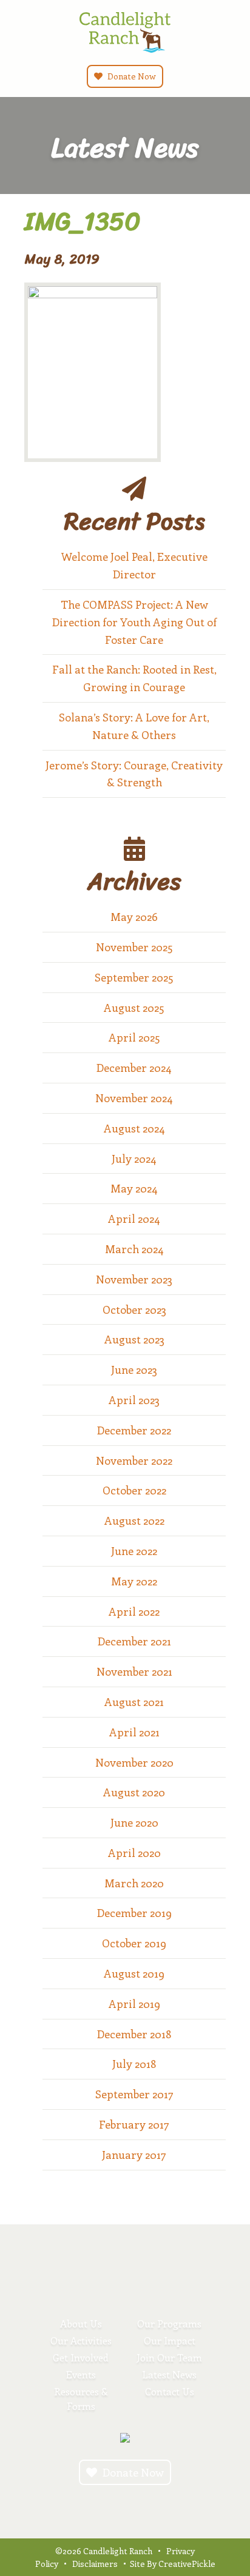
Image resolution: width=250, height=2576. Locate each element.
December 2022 (134, 1430)
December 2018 (134, 2034)
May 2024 (134, 1188)
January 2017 (134, 2155)
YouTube (135, 2504)
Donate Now (131, 76)
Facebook (115, 2504)
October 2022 (134, 1490)
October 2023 (134, 1310)
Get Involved (81, 2357)
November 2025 (134, 947)
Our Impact (170, 2340)
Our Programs (169, 2323)
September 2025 (134, 977)
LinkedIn (155, 2504)
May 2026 (134, 917)
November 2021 (134, 1671)
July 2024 (134, 1159)
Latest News (169, 2374)
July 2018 (134, 2064)
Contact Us (170, 2391)
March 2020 (134, 1883)
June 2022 (134, 1551)
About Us (81, 2323)
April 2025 (134, 1037)
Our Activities (81, 2340)
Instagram (95, 2504)
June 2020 (134, 1822)
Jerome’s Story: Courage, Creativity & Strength (134, 774)
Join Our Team (169, 2357)
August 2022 (134, 1521)
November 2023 (134, 1279)
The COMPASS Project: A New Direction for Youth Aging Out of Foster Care (134, 622)
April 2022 (134, 1611)
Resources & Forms (81, 2399)
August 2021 (134, 1702)
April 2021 (134, 1732)
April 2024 (134, 1219)
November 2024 (134, 1098)
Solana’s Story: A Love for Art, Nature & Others (134, 726)
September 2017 (134, 2094)
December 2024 (134, 1068)
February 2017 (134, 2124)
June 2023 (134, 1370)
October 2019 (134, 1943)
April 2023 (134, 1400)
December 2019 (134, 1913)
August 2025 (134, 1008)
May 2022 (134, 1581)
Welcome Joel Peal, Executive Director (134, 565)
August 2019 (134, 1973)
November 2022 (134, 1460)
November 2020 (134, 1762)
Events (81, 2374)
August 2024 (134, 1128)
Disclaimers (95, 2564)
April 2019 (134, 2004)
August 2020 (134, 1792)
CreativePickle (187, 2564)
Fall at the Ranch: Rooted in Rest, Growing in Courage (134, 678)
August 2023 (134, 1339)
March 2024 (134, 1249)
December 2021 (134, 1641)
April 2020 (134, 1853)
